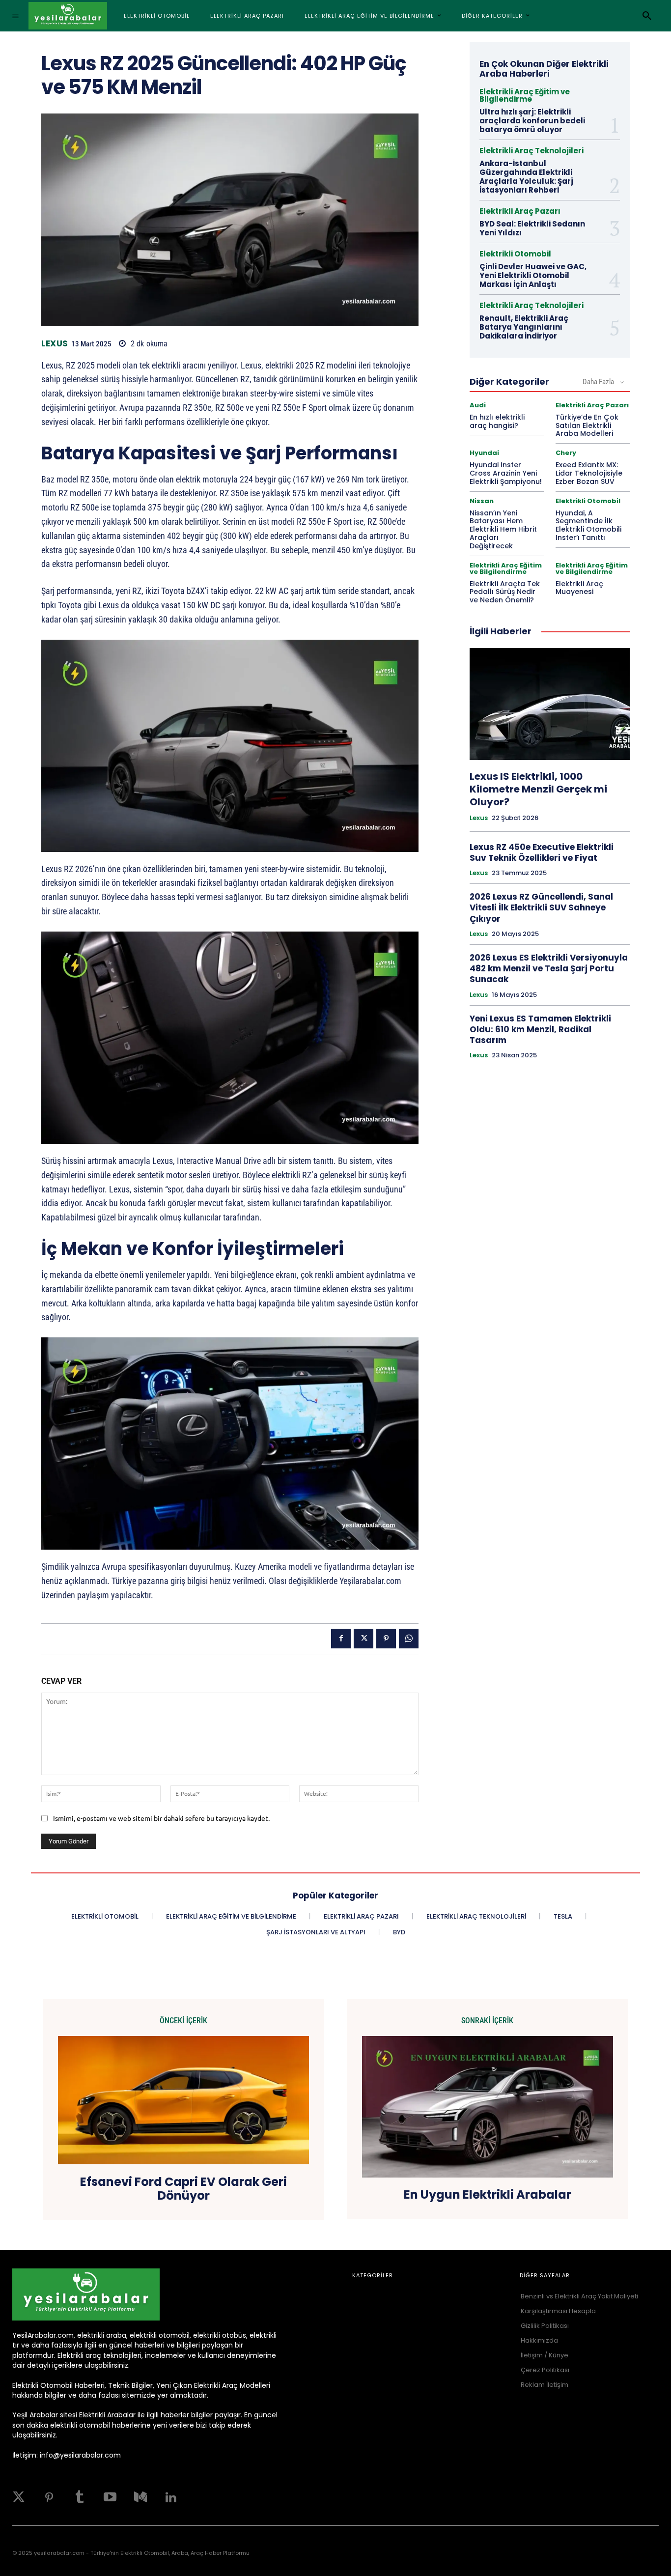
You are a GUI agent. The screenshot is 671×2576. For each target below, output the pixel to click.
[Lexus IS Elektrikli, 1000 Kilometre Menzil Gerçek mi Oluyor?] (550, 704)
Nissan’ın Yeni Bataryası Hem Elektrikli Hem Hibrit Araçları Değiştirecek (503, 529)
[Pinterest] (386, 1639)
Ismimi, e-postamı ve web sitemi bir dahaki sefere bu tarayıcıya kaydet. (161, 1818)
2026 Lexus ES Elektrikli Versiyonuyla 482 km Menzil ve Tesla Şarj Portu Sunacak (549, 968)
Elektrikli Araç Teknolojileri (531, 151)
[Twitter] (19, 2497)
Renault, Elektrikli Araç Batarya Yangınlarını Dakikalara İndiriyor (524, 327)
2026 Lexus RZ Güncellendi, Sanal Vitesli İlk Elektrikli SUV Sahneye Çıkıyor (541, 907)
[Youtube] (110, 2497)
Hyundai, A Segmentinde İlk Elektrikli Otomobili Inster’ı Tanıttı (588, 525)
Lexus (55, 344)
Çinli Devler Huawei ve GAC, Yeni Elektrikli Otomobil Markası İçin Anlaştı (533, 275)
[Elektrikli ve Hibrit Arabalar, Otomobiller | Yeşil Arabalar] (68, 16)
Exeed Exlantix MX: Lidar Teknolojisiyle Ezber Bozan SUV (589, 473)
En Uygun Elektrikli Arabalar (488, 2195)
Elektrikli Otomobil (515, 254)
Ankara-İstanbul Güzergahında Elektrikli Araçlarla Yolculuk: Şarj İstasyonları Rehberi (526, 177)
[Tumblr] (80, 2497)
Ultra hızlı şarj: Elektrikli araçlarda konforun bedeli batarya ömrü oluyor (532, 121)
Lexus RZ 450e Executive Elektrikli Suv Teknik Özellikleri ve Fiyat (542, 852)
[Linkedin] (171, 2497)
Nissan (482, 501)
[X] (363, 1639)
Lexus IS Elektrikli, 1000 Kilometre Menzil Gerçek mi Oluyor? (538, 789)
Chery (566, 453)
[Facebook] (341, 1639)
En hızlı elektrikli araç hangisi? (497, 421)
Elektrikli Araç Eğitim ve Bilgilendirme (525, 95)
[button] (647, 16)
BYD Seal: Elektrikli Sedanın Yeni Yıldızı (532, 228)
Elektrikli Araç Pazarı (520, 211)
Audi (478, 405)
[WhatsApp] (409, 1639)
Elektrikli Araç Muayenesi (579, 588)
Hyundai (484, 453)
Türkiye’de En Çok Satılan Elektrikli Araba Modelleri (587, 425)
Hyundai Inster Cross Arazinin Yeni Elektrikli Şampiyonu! (506, 473)
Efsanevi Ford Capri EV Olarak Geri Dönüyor (183, 2189)
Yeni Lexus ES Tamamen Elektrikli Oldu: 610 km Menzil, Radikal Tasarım (540, 1029)
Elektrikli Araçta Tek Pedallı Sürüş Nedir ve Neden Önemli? (505, 592)
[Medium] (140, 2497)
